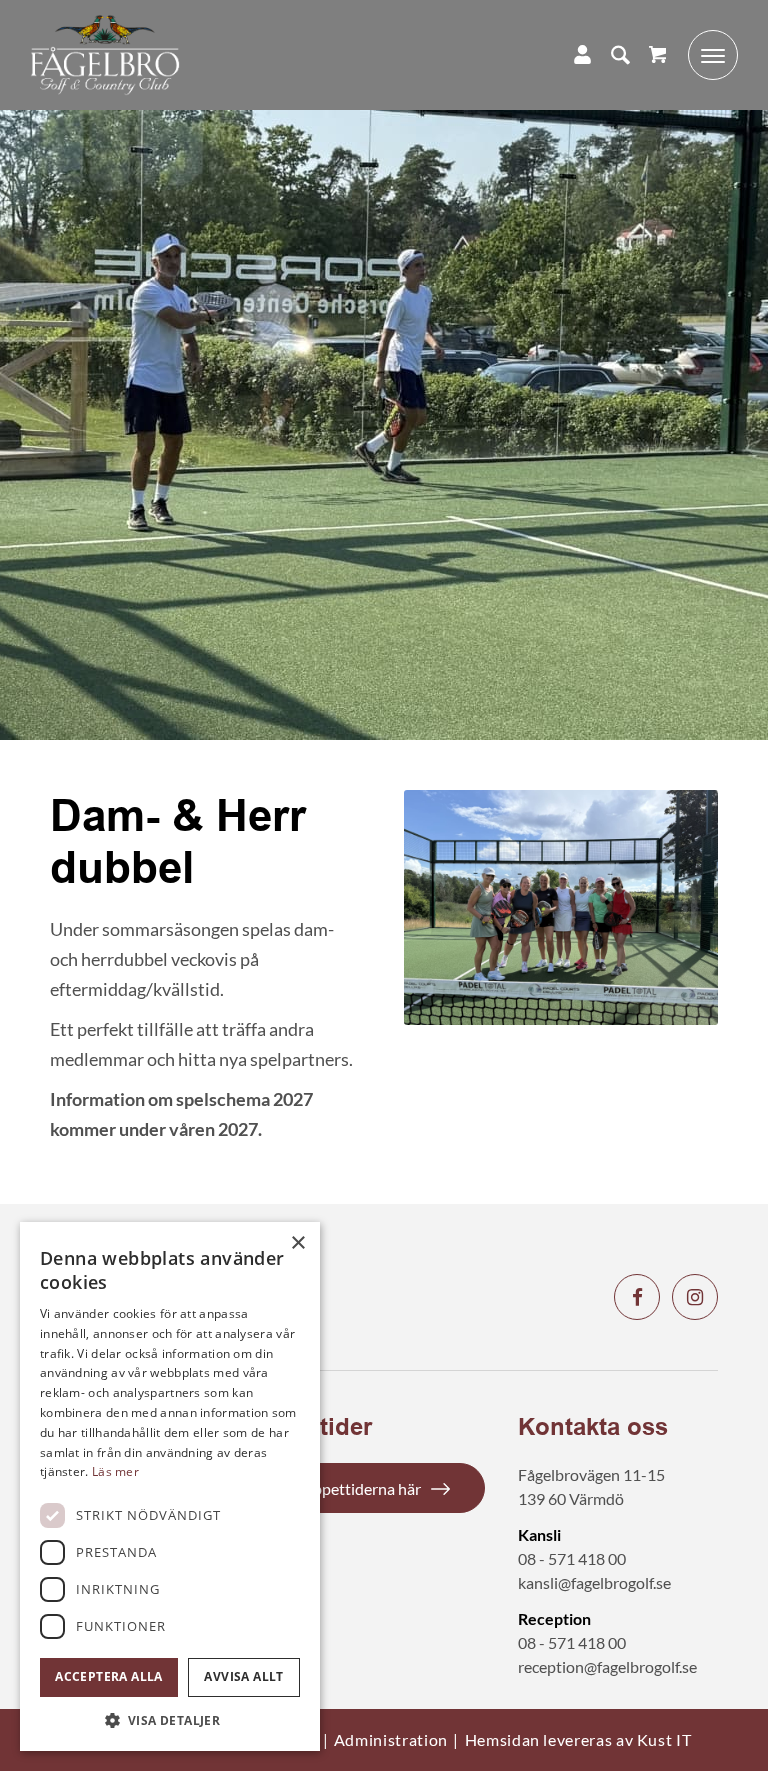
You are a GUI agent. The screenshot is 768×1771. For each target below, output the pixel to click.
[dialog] (170, 1486)
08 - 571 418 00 (572, 1558)
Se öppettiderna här (353, 1488)
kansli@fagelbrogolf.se (594, 1582)
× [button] (297, 1243)
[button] (170, 1720)
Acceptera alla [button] (109, 1676)
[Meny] (703, 55)
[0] (657, 55)
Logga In (572, 55)
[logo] (105, 55)
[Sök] (610, 55)
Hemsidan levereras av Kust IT (578, 1739)
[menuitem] (610, 55)
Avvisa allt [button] (243, 1676)
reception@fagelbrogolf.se (607, 1666)
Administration (391, 1739)
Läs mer (115, 1471)
